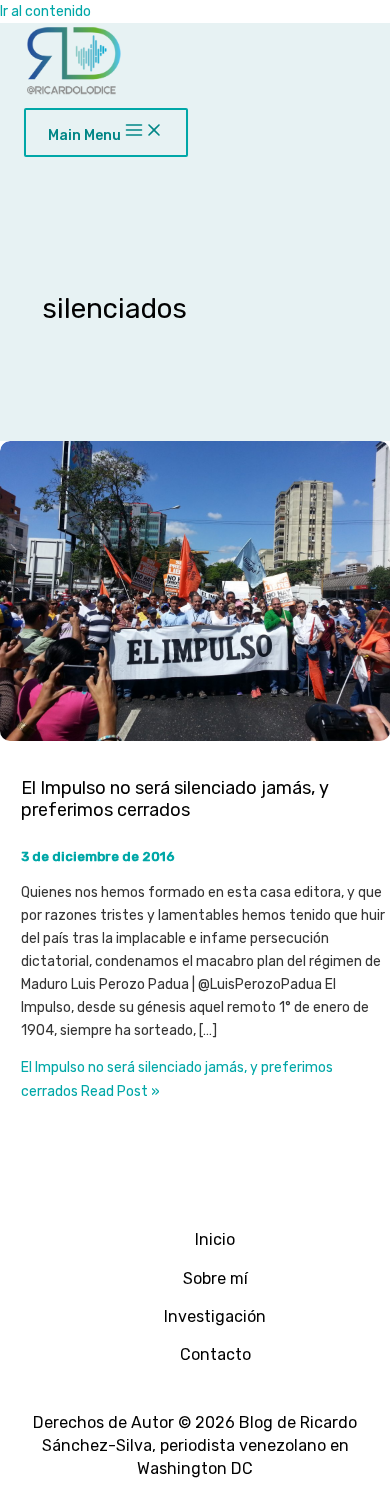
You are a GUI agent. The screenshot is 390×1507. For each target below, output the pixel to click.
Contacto (215, 1354)
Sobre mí (215, 1278)
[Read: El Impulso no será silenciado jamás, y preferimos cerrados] (195, 736)
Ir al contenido (45, 11)
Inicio (215, 1239)
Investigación (215, 1316)
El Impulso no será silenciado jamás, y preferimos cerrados (175, 799)
